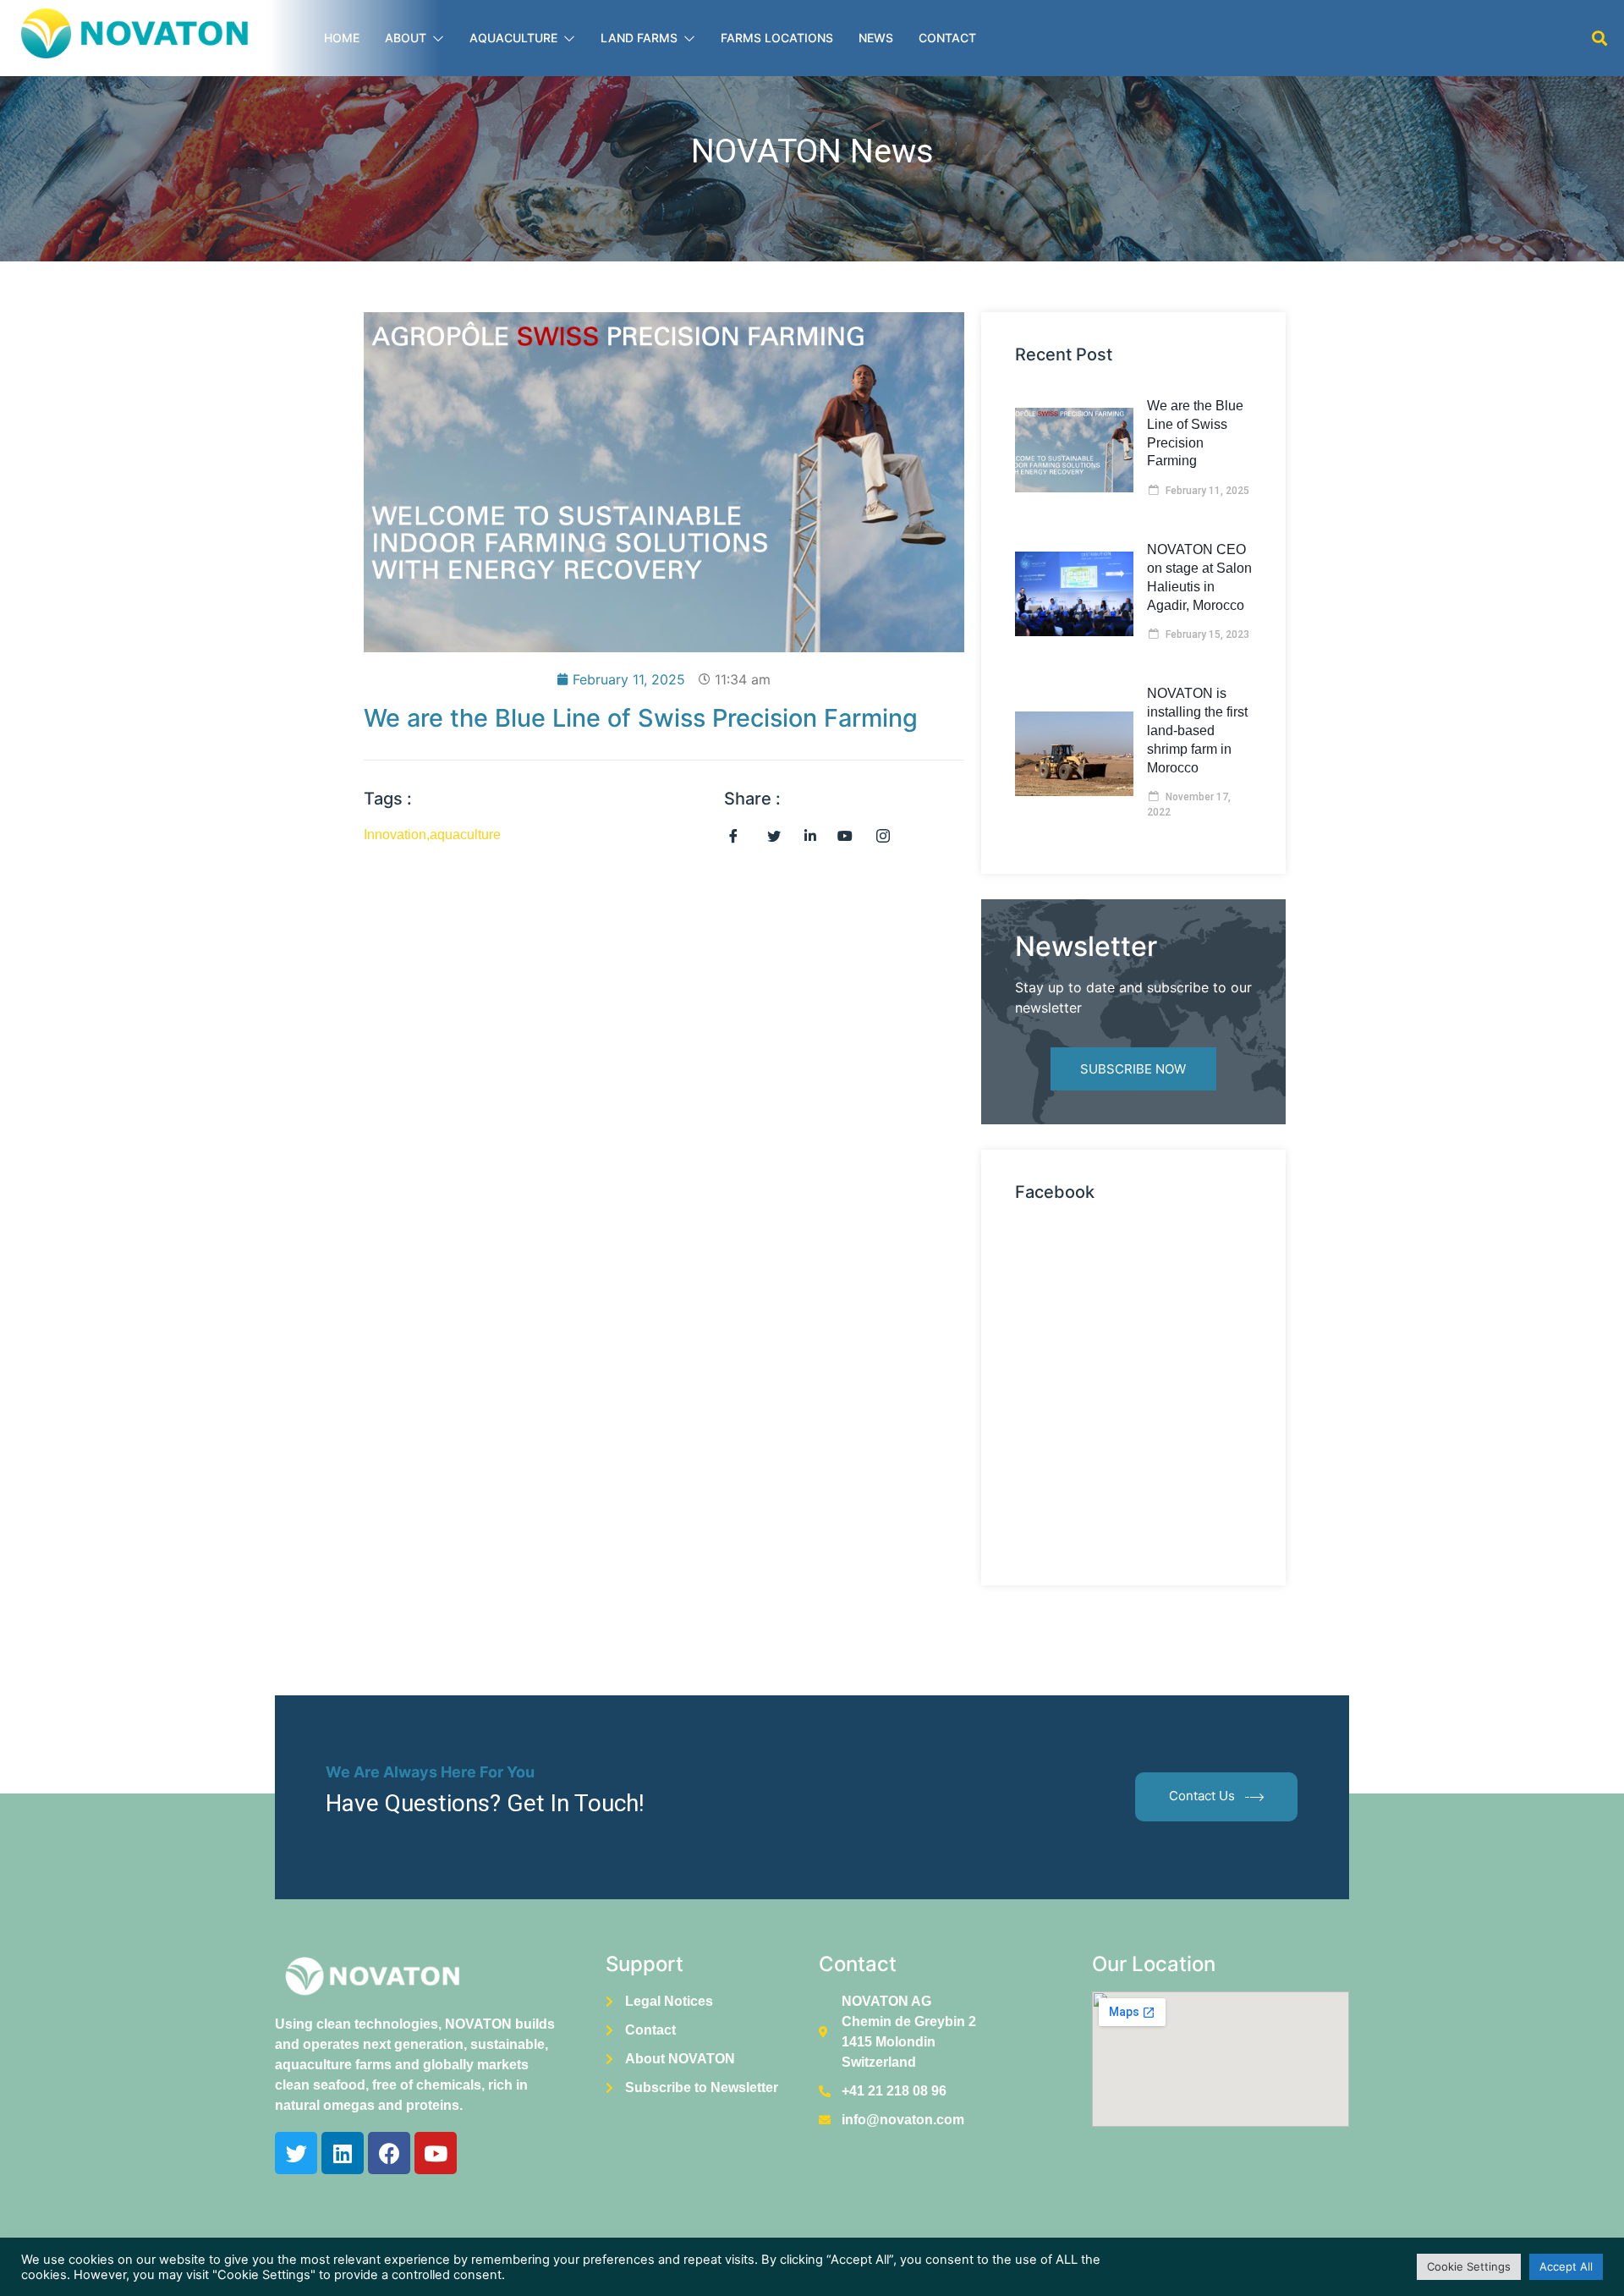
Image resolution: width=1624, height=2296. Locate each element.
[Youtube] (436, 2153)
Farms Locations (777, 38)
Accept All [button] (1566, 2266)
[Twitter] (296, 2153)
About (406, 38)
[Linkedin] (343, 2153)
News (876, 38)
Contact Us (1202, 1796)
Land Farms (639, 38)
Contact (947, 38)
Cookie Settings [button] (1469, 2266)
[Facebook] (389, 2153)
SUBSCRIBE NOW (1133, 1069)
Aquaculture (513, 38)
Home (342, 38)
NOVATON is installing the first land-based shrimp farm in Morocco (1197, 730)
